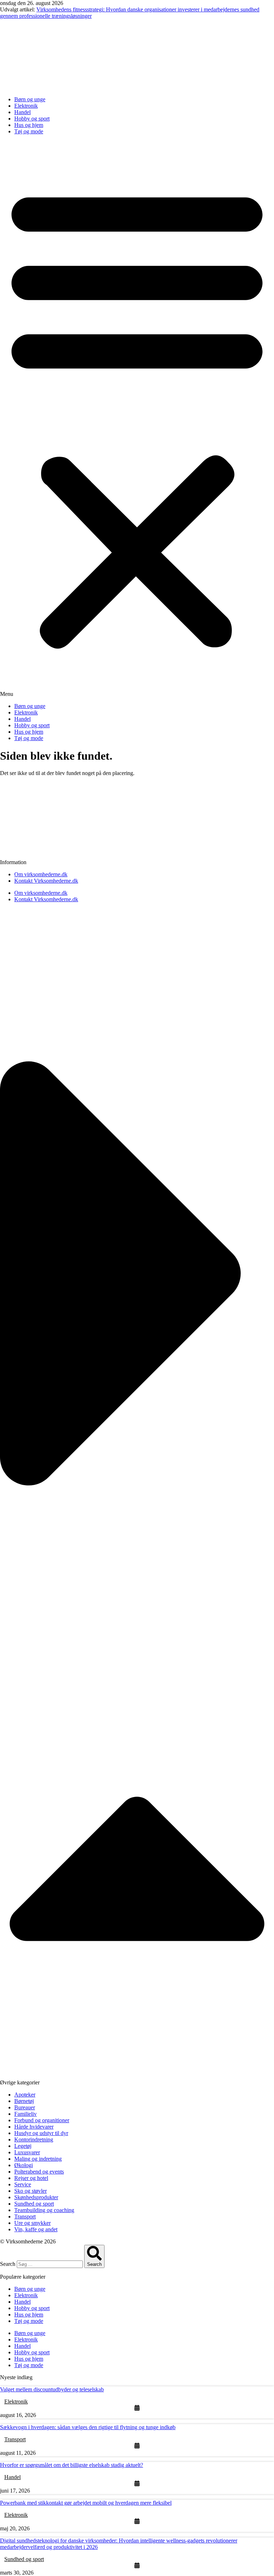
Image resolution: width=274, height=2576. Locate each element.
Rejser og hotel (31, 2178)
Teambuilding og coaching (44, 2210)
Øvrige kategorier (20, 2082)
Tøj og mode (29, 131)
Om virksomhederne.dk (41, 874)
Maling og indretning (38, 2159)
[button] (137, 419)
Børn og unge (30, 99)
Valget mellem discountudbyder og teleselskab (52, 2389)
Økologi (24, 2165)
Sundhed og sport (34, 2204)
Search (8, 2264)
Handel (22, 112)
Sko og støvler (31, 2191)
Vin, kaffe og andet (36, 2229)
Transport (25, 2216)
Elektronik (26, 106)
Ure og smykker (32, 2223)
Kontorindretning (34, 2139)
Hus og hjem (29, 125)
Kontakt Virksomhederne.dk (46, 881)
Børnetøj (24, 2101)
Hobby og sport (32, 119)
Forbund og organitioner (42, 2120)
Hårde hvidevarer (34, 2127)
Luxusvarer (27, 2152)
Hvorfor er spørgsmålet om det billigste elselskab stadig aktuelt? (72, 2465)
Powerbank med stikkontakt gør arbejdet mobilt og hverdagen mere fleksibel (86, 2503)
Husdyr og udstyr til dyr (41, 2133)
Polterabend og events (39, 2172)
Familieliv (26, 2114)
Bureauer (25, 2107)
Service (23, 2184)
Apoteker (25, 2095)
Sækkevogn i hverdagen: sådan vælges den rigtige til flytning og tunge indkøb (88, 2427)
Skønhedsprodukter (36, 2197)
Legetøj (23, 2146)
